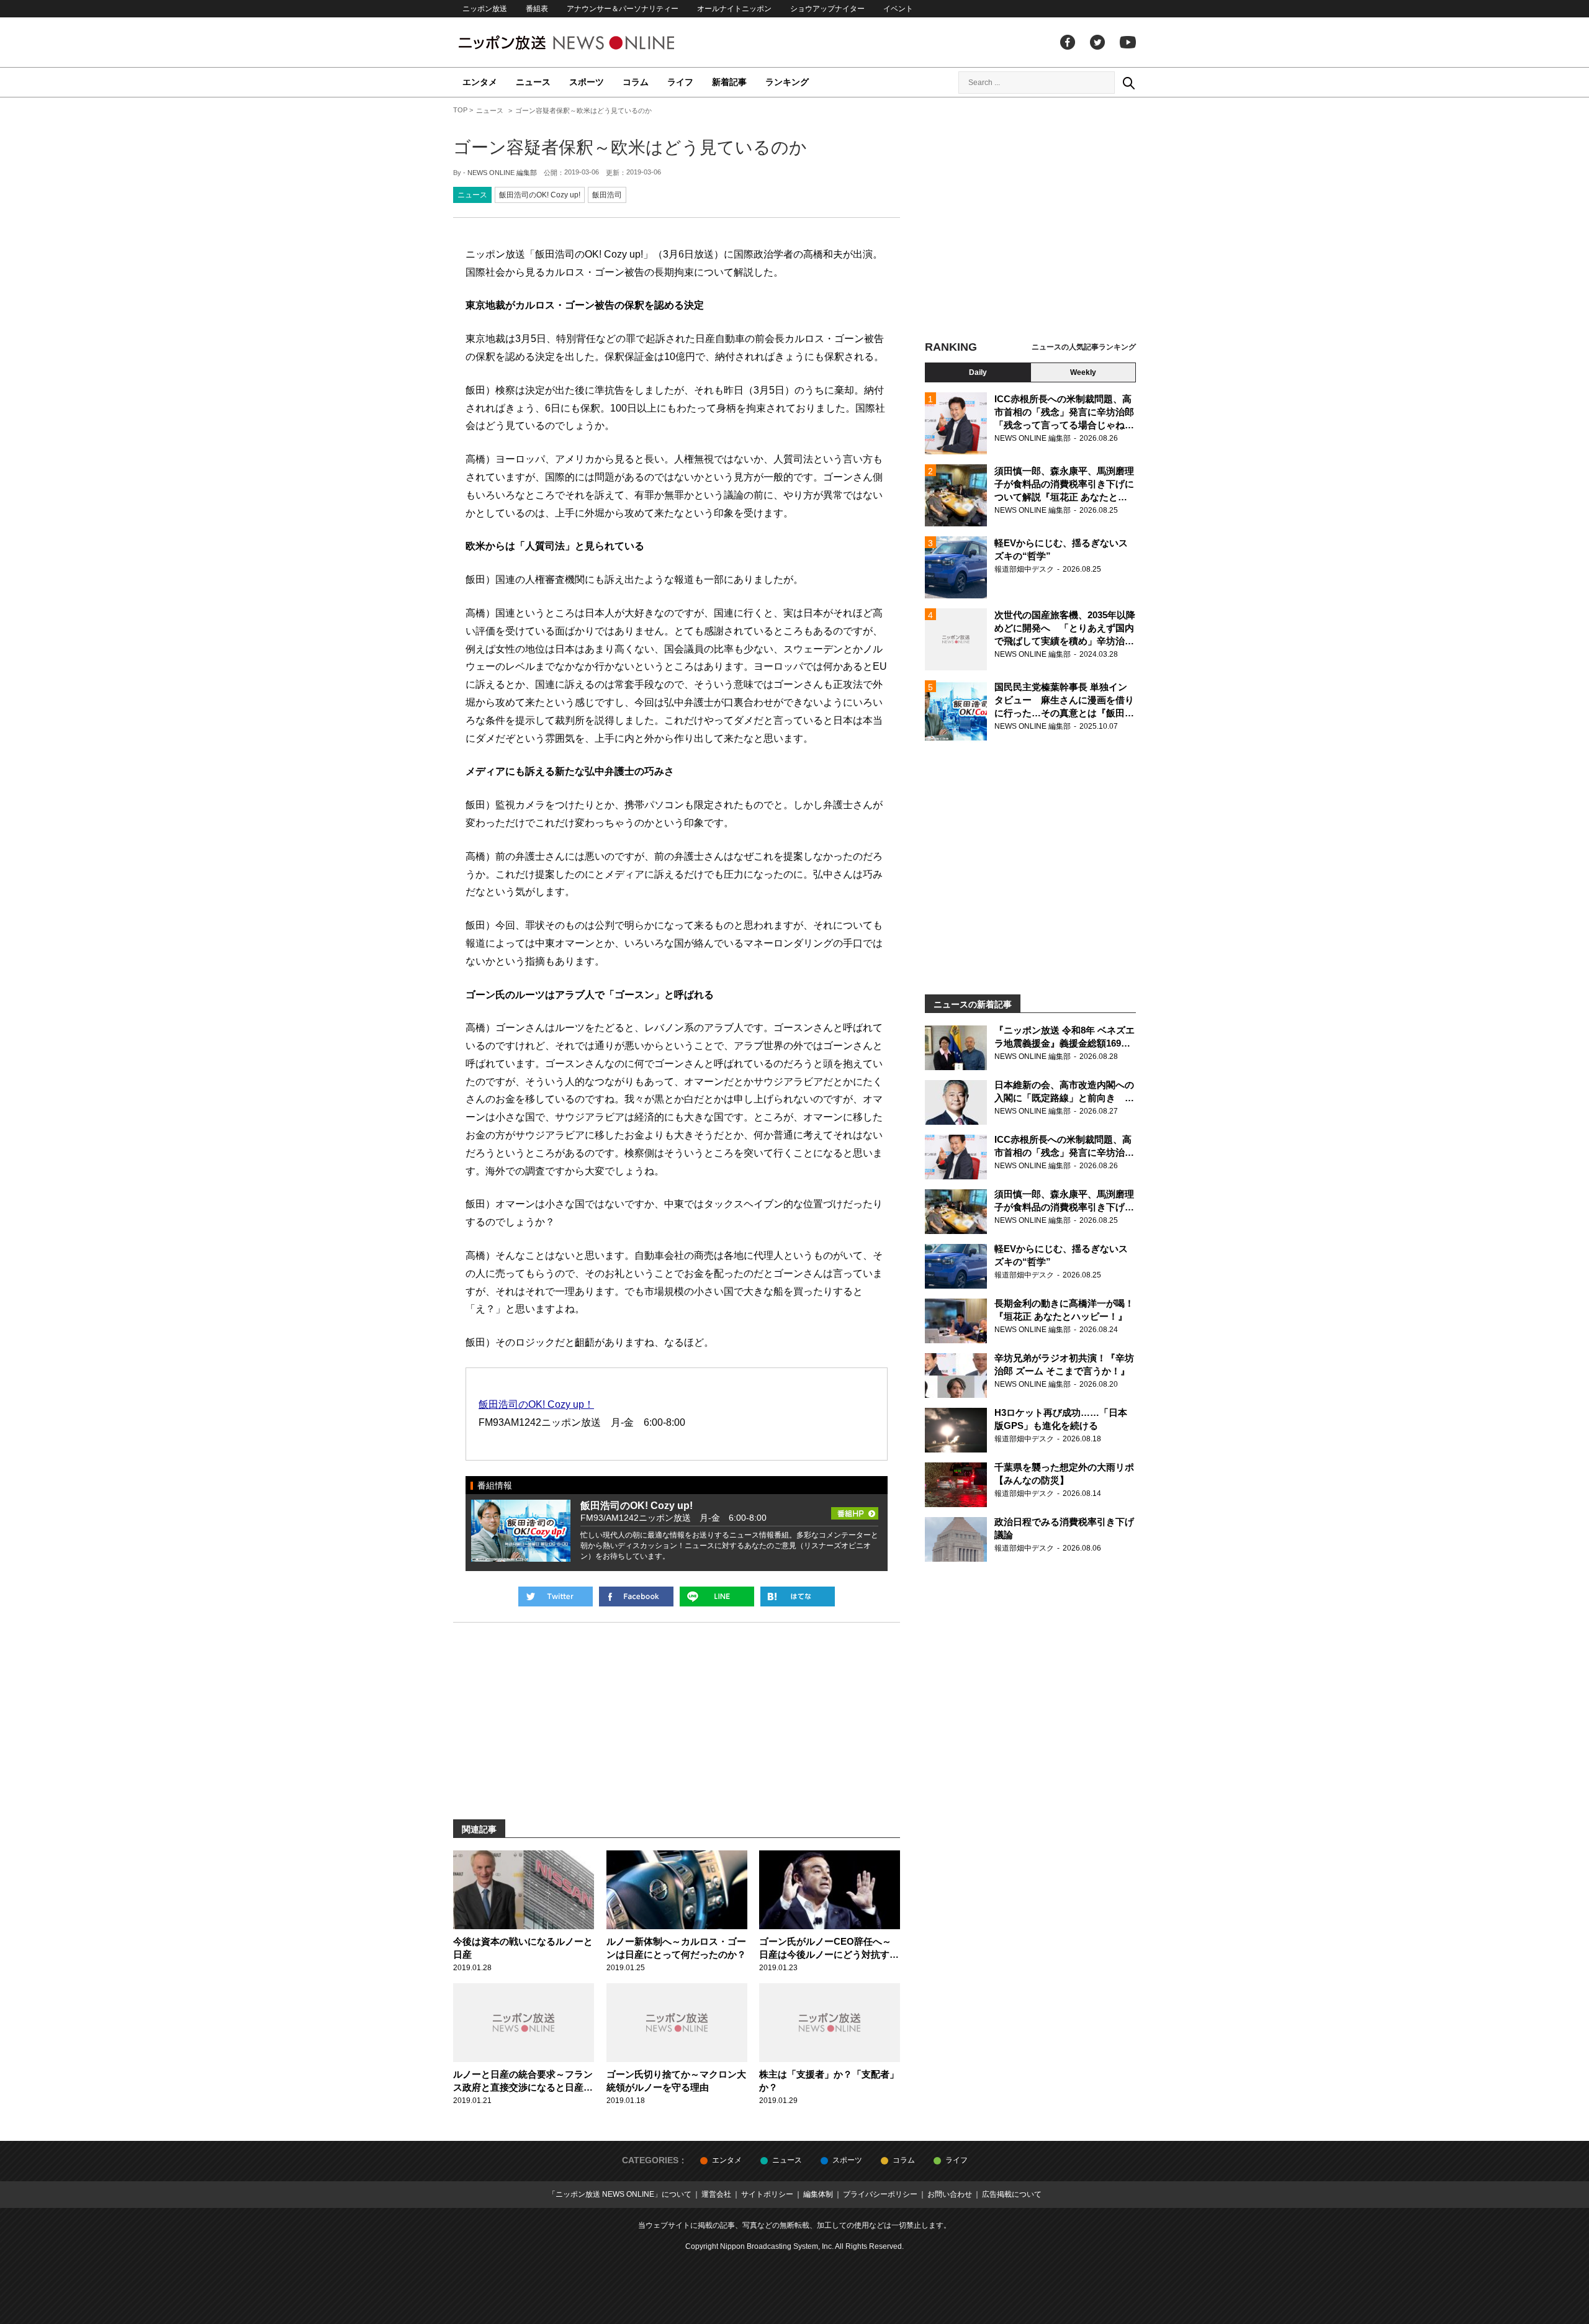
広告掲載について (1012, 2194)
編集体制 (818, 2194)
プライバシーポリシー (880, 2194)
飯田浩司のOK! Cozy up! (540, 195)
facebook (1068, 42)
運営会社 (716, 2194)
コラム (636, 82)
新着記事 (729, 82)
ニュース (533, 82)
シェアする (636, 1597)
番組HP (855, 1510)
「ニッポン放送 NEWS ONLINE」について (620, 2194)
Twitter (1097, 42)
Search (1128, 83)
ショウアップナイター (827, 9)
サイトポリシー (767, 2194)
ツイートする (556, 1597)
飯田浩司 (607, 195)
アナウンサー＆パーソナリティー (623, 9)
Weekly (1083, 372)
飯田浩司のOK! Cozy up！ (536, 1404)
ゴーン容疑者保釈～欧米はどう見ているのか (630, 147)
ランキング (787, 82)
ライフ (680, 82)
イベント (898, 9)
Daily (978, 372)
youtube (1128, 42)
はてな (798, 1597)
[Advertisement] (1030, 220)
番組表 (537, 9)
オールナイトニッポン (734, 9)
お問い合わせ (950, 2194)
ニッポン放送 (485, 9)
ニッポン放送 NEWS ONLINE (590, 43)
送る (717, 1597)
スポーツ (587, 82)
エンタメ (480, 82)
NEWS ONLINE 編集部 (502, 173)
